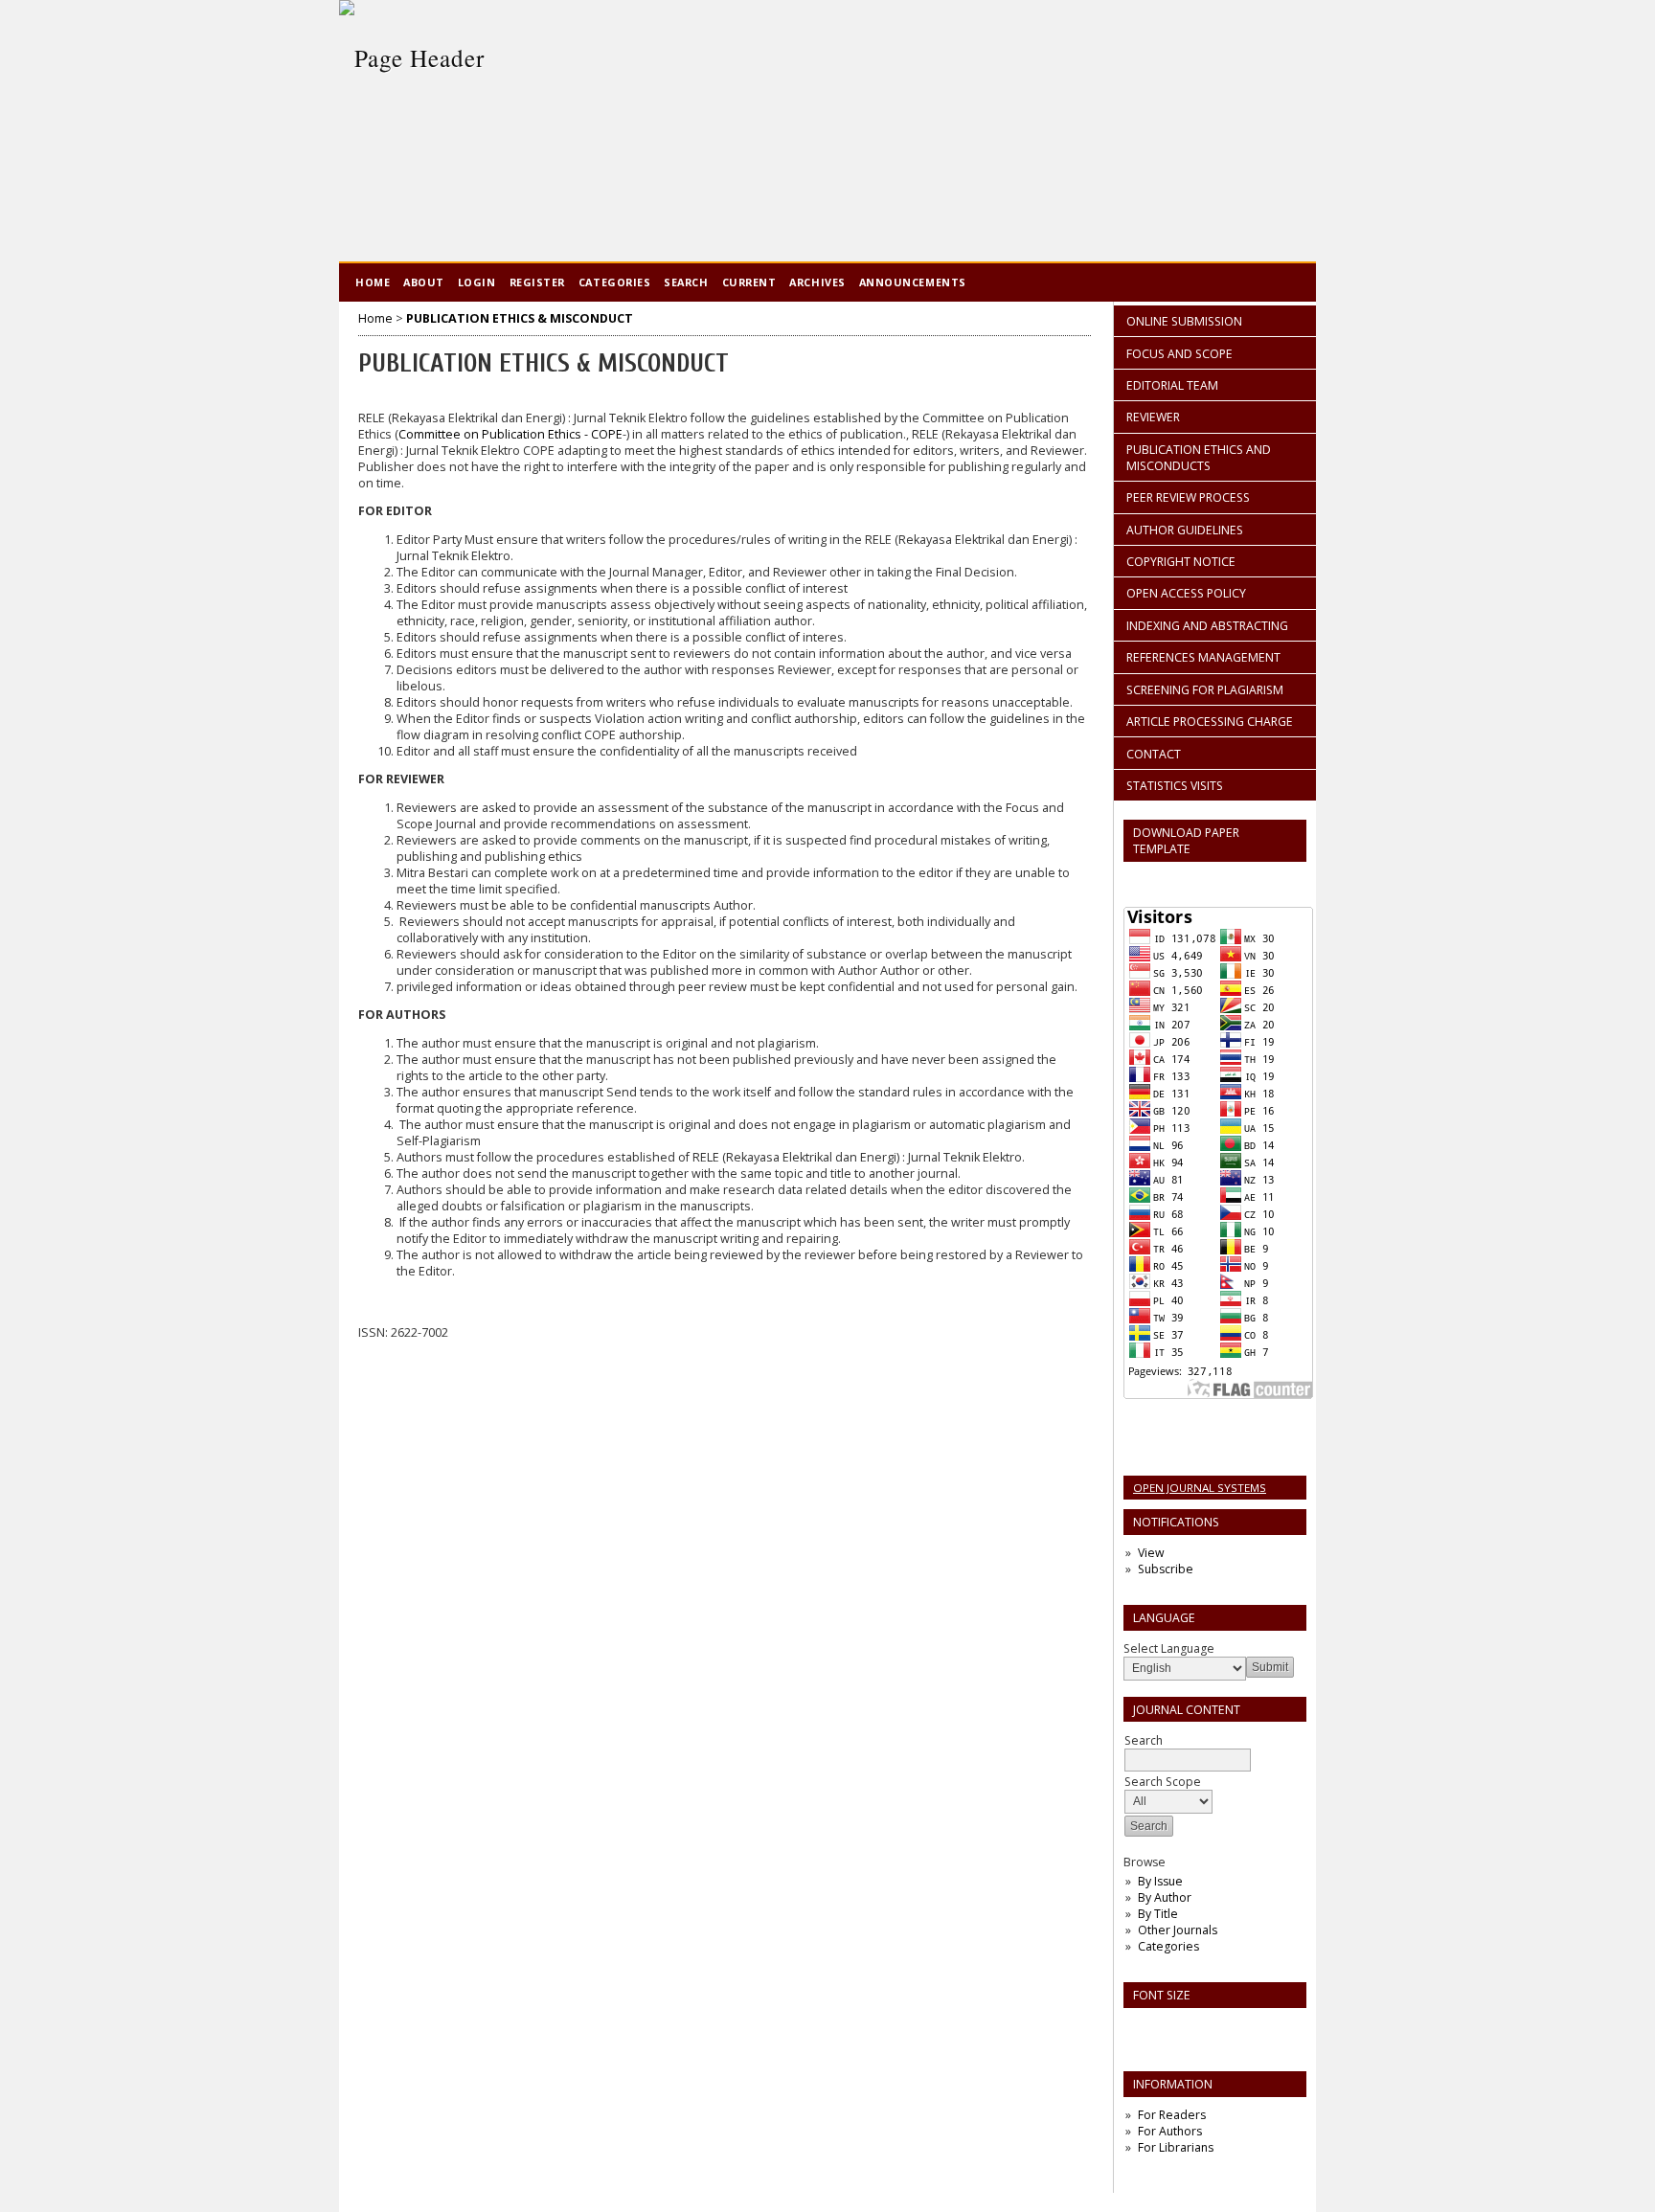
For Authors (1170, 2131)
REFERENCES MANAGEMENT (1203, 657)
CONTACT (1154, 754)
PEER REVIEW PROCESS (1188, 497)
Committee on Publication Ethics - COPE (510, 434)
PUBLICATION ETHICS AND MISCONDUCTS (1199, 458)
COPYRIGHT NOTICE (1181, 562)
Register (537, 282)
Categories (1168, 1946)
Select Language (1169, 1648)
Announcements (913, 282)
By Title (1158, 1914)
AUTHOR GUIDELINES (1185, 530)
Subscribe (1166, 1569)
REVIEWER (1153, 417)
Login (477, 282)
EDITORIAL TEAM (1172, 385)
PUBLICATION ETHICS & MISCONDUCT (520, 318)
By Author (1165, 1897)
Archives (817, 282)
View (1151, 1553)
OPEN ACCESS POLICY (1186, 593)
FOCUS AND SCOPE (1179, 354)
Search (686, 282)
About (424, 282)
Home (373, 282)
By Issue (1160, 1881)
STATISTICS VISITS (1175, 786)
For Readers (1172, 2115)
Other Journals (1178, 1930)
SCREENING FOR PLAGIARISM (1205, 690)
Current (749, 282)
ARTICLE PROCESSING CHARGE (1210, 722)
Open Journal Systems (1200, 1488)
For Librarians (1176, 2147)
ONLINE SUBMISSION (1184, 321)
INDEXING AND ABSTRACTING (1207, 626)
